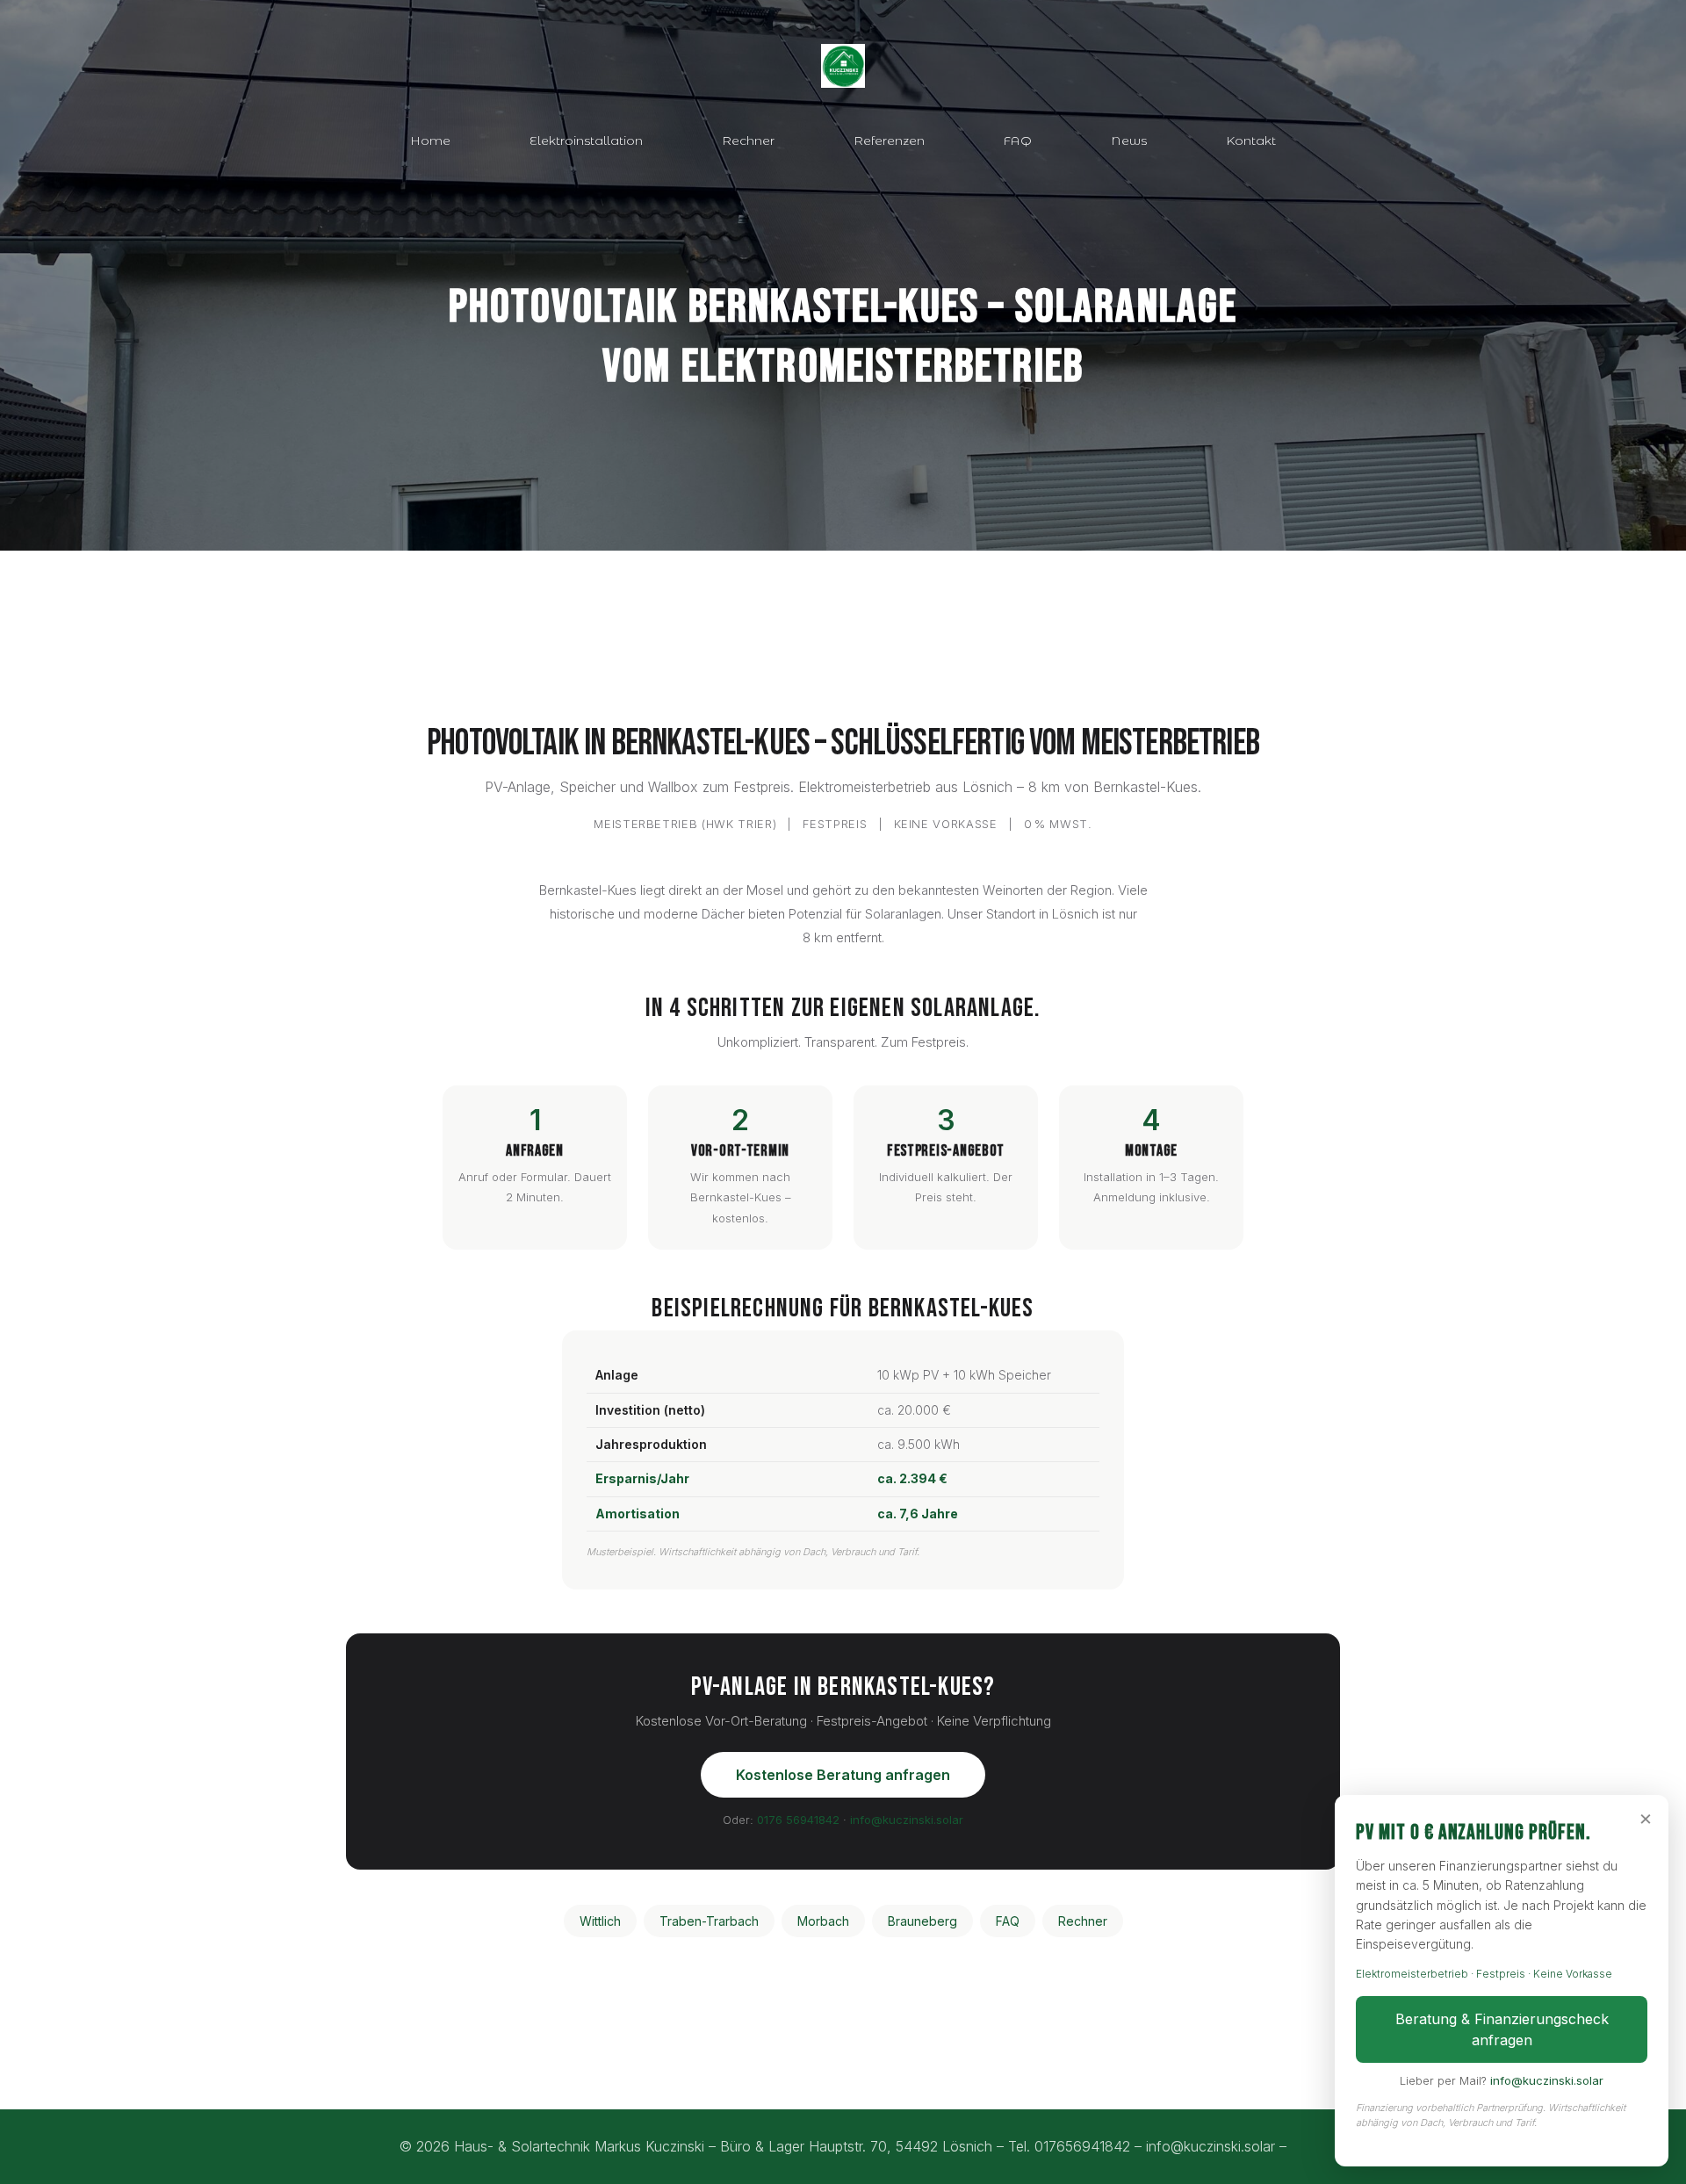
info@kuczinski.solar (907, 1820)
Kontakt (1251, 141)
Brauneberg (922, 1921)
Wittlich (600, 1921)
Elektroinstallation (586, 141)
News (1129, 141)
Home (430, 141)
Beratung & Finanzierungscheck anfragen (1502, 2029)
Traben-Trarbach (709, 1921)
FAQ (1018, 141)
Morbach (823, 1921)
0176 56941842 (798, 1820)
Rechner (748, 141)
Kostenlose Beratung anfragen (843, 1775)
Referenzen (889, 141)
